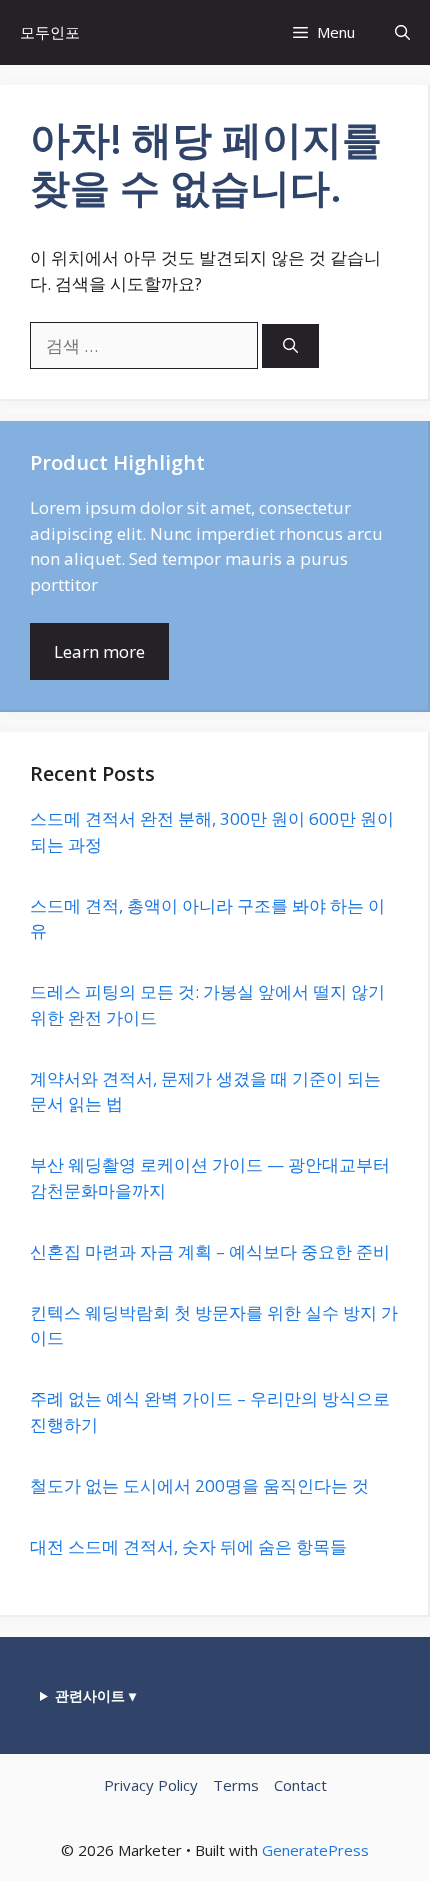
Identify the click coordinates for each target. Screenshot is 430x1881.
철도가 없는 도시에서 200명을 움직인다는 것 (199, 1485)
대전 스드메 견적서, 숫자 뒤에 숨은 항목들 (188, 1546)
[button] (402, 32)
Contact (300, 1785)
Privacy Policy (151, 1785)
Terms (236, 1785)
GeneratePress (315, 1850)
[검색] (290, 346)
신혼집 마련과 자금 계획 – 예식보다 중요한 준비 (210, 1251)
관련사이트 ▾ (95, 1695)
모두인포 (50, 32)
